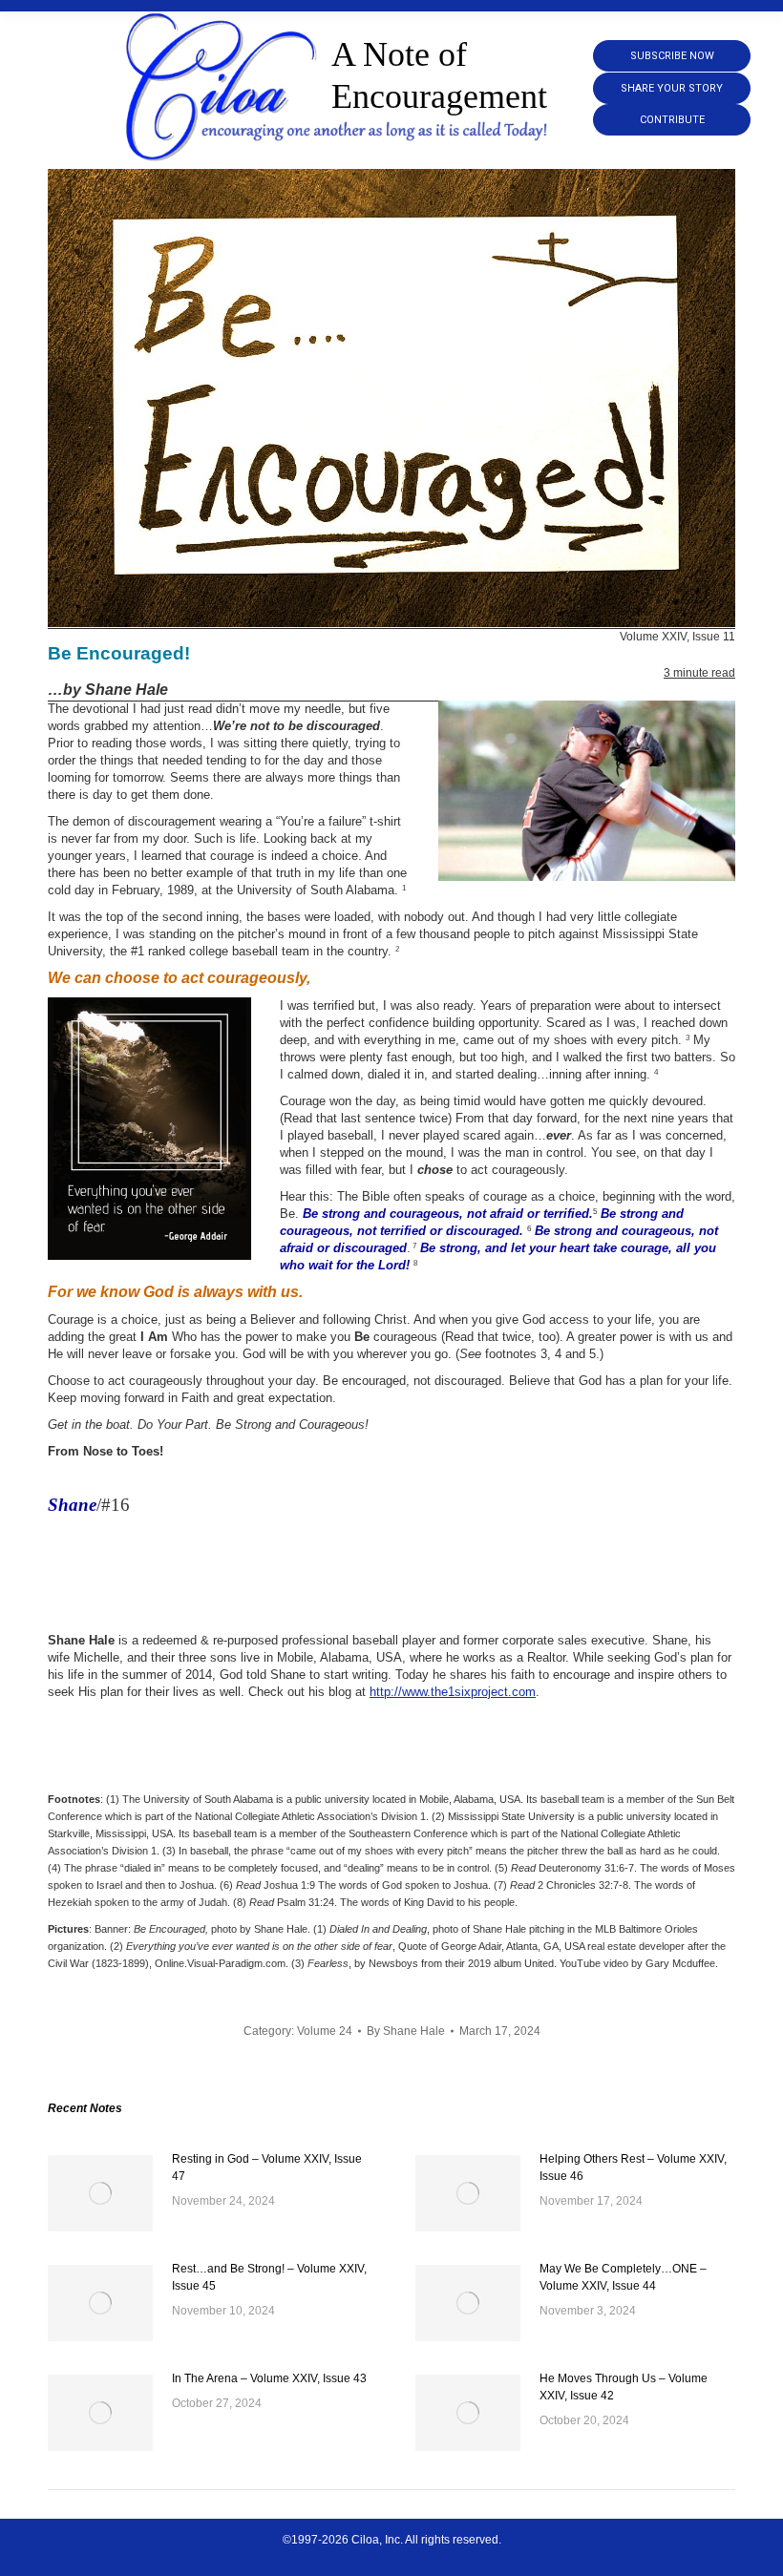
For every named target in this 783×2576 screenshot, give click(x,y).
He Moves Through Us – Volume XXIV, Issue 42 (624, 2387)
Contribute (672, 120)
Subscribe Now (672, 56)
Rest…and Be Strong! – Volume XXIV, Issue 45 (269, 2277)
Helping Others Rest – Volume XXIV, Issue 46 (633, 2168)
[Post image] (100, 2193)
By (406, 2031)
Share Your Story (672, 88)
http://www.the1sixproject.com (453, 1692)
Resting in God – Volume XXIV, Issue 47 (267, 2168)
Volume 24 (325, 2031)
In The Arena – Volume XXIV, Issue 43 (269, 2378)
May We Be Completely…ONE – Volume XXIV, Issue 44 (623, 2277)
